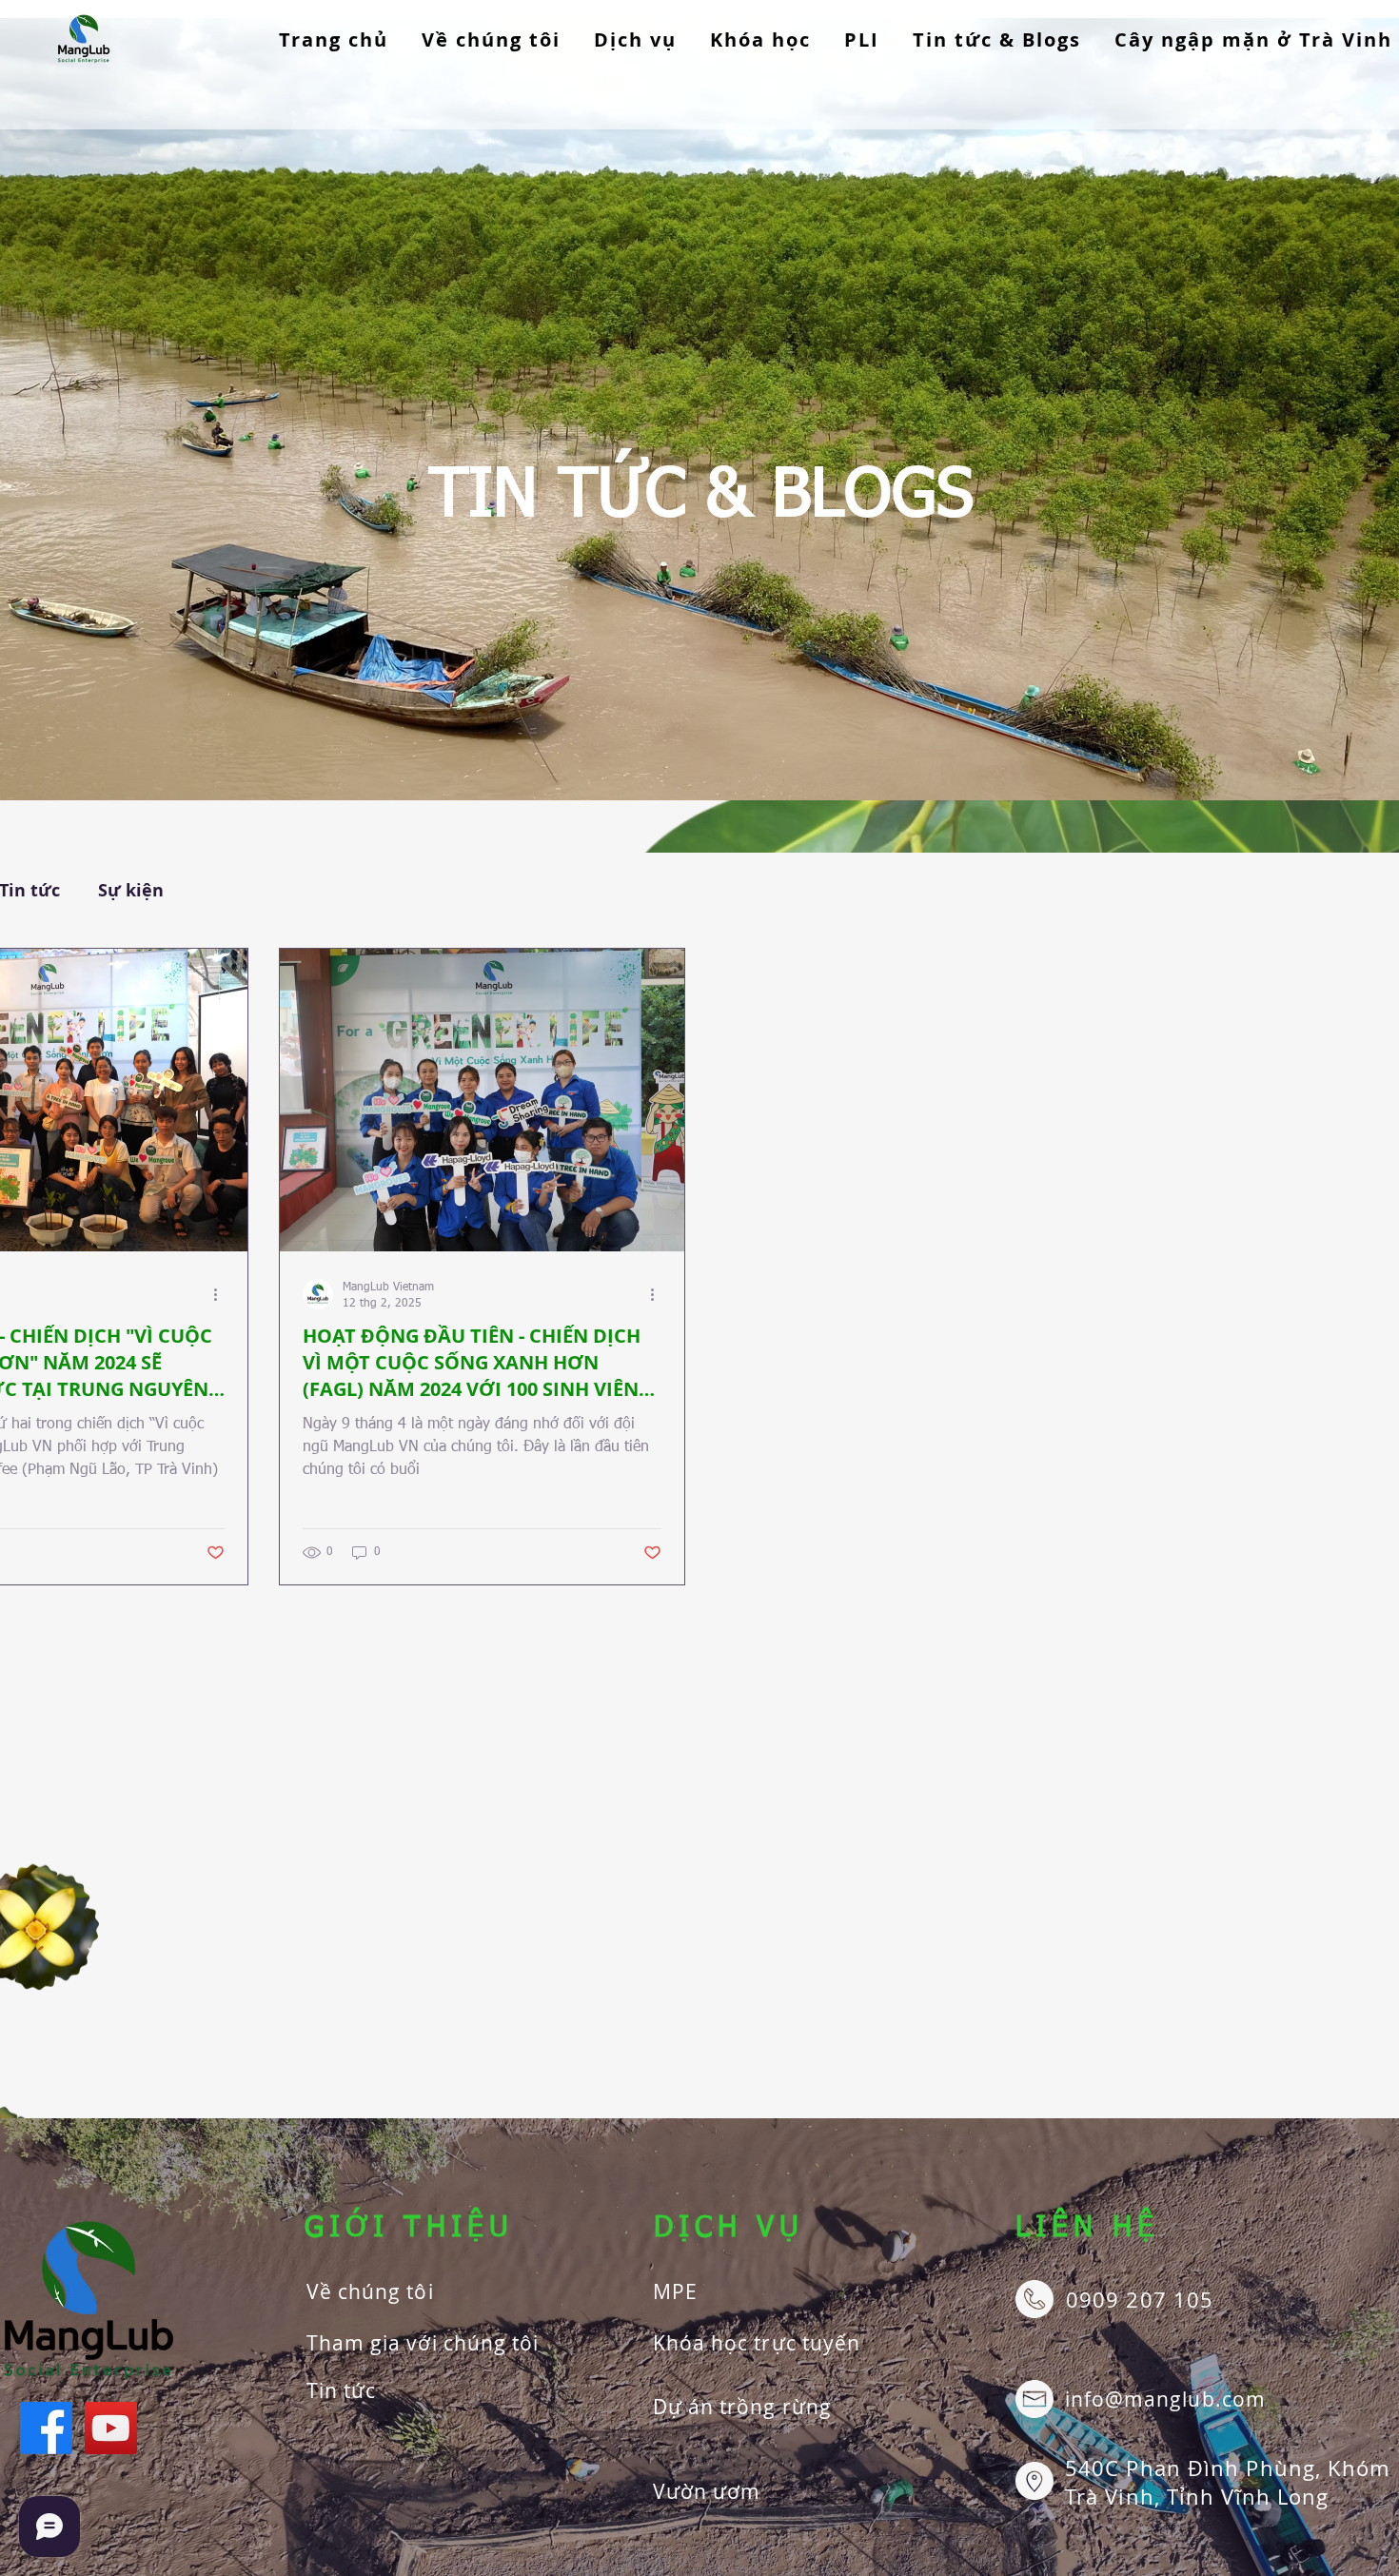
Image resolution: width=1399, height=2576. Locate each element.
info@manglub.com (1165, 2399)
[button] (636, 40)
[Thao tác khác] (222, 1294)
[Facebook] (46, 2428)
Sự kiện (131, 891)
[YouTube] (111, 2428)
